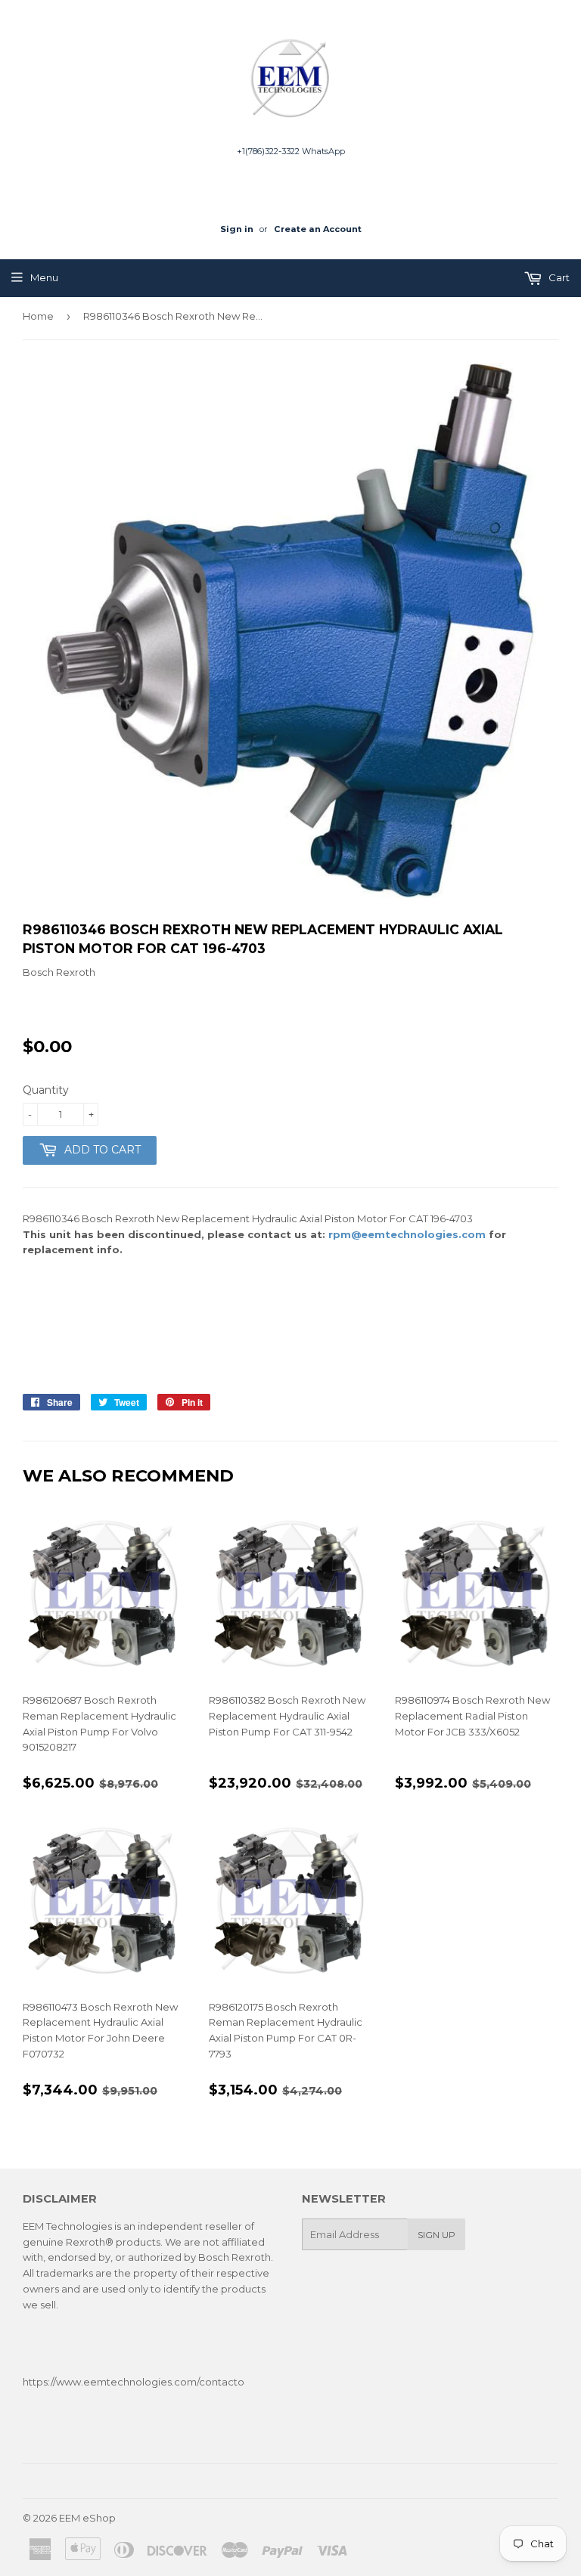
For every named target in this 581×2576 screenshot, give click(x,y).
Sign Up (437, 2235)
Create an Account (318, 229)
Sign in (237, 229)
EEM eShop (87, 2518)
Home (38, 316)
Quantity (46, 1090)
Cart (558, 277)
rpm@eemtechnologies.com (407, 1234)
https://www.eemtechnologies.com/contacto (134, 2382)
